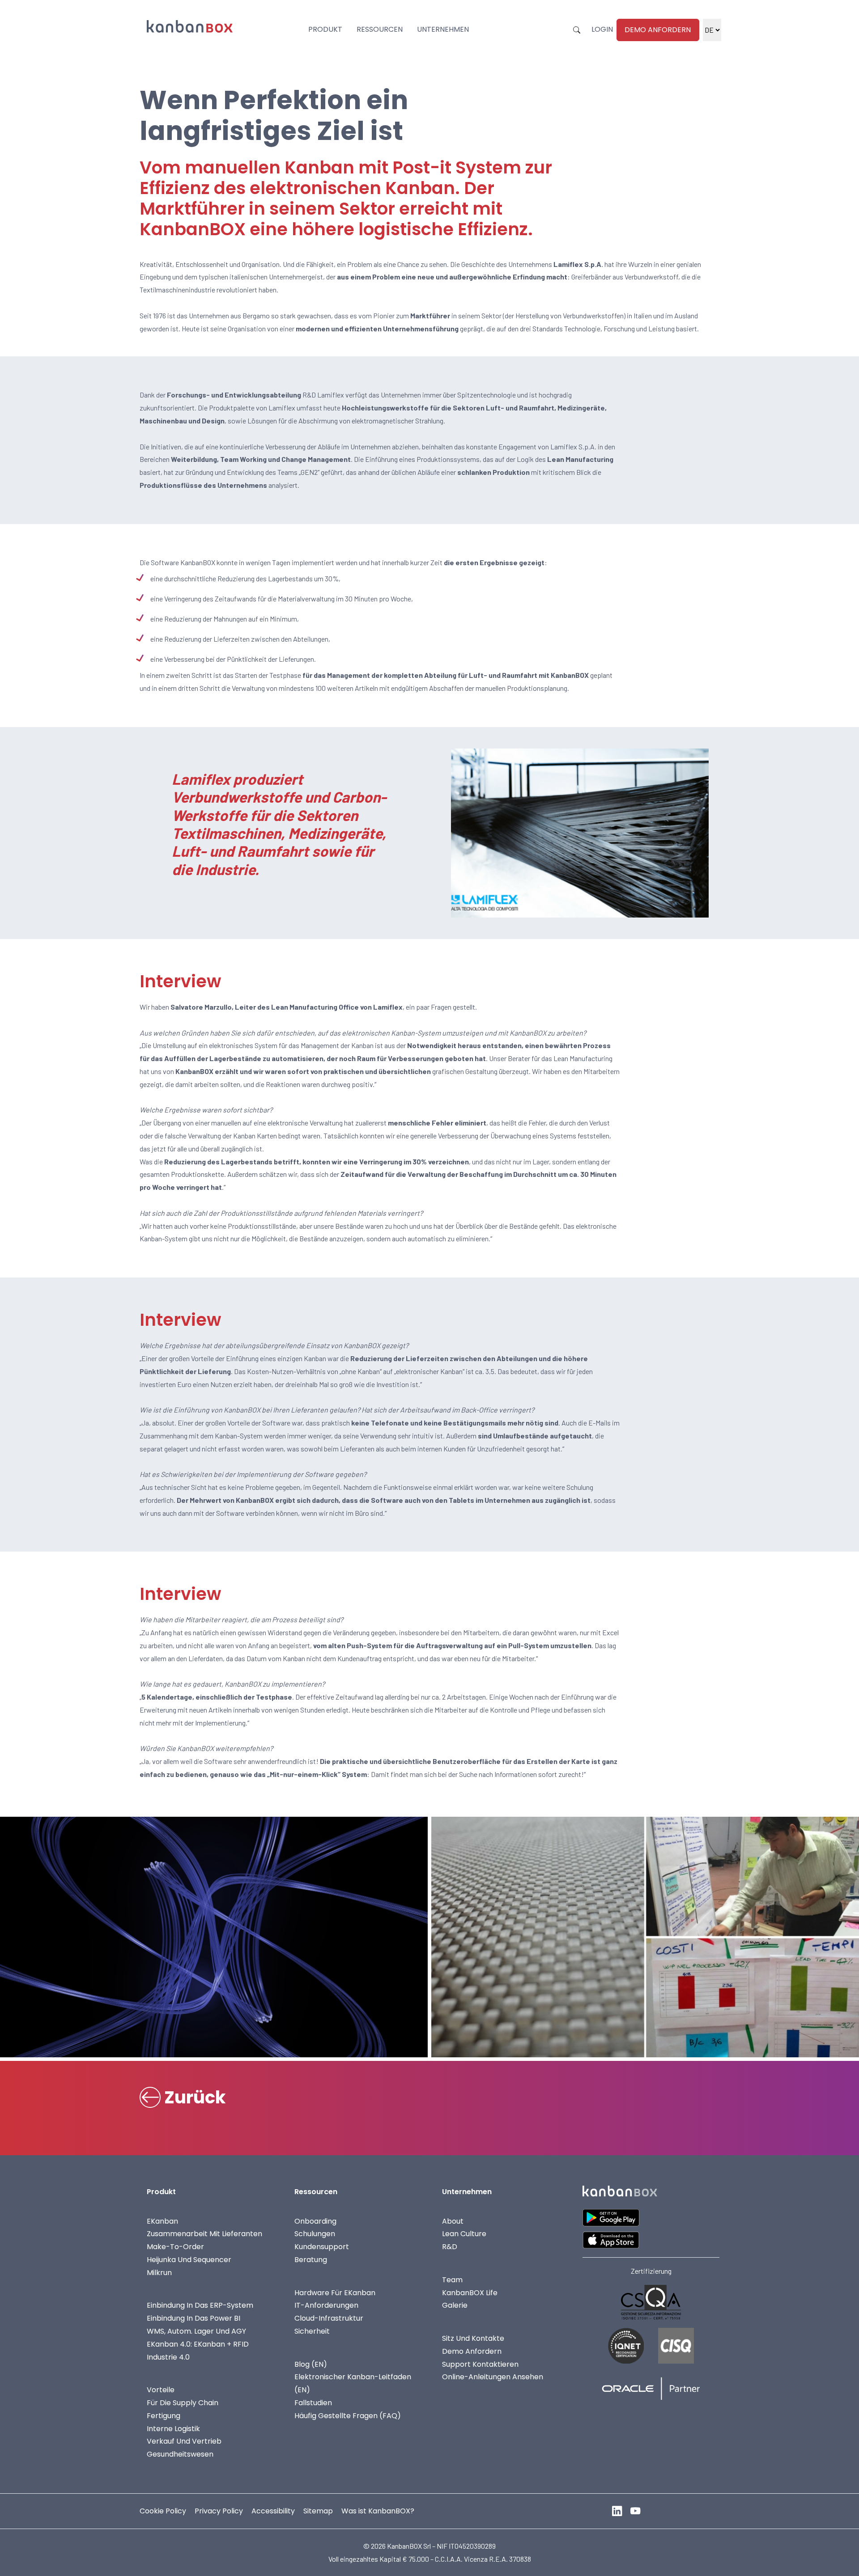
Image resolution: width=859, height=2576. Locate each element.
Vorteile (161, 2390)
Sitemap (318, 2511)
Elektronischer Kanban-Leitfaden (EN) (353, 2383)
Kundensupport (322, 2247)
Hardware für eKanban (335, 2292)
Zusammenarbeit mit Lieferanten (204, 2234)
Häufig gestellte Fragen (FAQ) (348, 2416)
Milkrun (159, 2273)
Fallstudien (313, 2403)
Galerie (455, 2305)
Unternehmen (443, 29)
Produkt (325, 29)
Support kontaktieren (480, 2364)
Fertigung (164, 2416)
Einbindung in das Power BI (193, 2318)
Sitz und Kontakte (473, 2338)
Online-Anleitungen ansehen (493, 2377)
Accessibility (273, 2511)
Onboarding (315, 2221)
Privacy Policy (219, 2511)
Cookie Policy (163, 2511)
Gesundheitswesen (180, 2454)
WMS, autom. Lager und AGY (196, 2331)
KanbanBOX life (470, 2292)
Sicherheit (312, 2331)
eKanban (162, 2221)
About (453, 2221)
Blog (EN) (311, 2364)
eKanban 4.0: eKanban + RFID (198, 2344)
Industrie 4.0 (168, 2357)
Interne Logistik (173, 2428)
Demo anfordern (658, 30)
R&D (450, 2247)
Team (452, 2280)
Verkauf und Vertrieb (184, 2441)
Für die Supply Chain (183, 2403)
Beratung (311, 2260)
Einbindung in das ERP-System (200, 2305)
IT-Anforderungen (326, 2305)
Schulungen (315, 2234)
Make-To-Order (175, 2247)
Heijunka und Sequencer (189, 2260)
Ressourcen (380, 29)
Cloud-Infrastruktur (329, 2318)
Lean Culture (464, 2234)
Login (602, 29)
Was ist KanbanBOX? (378, 2511)
